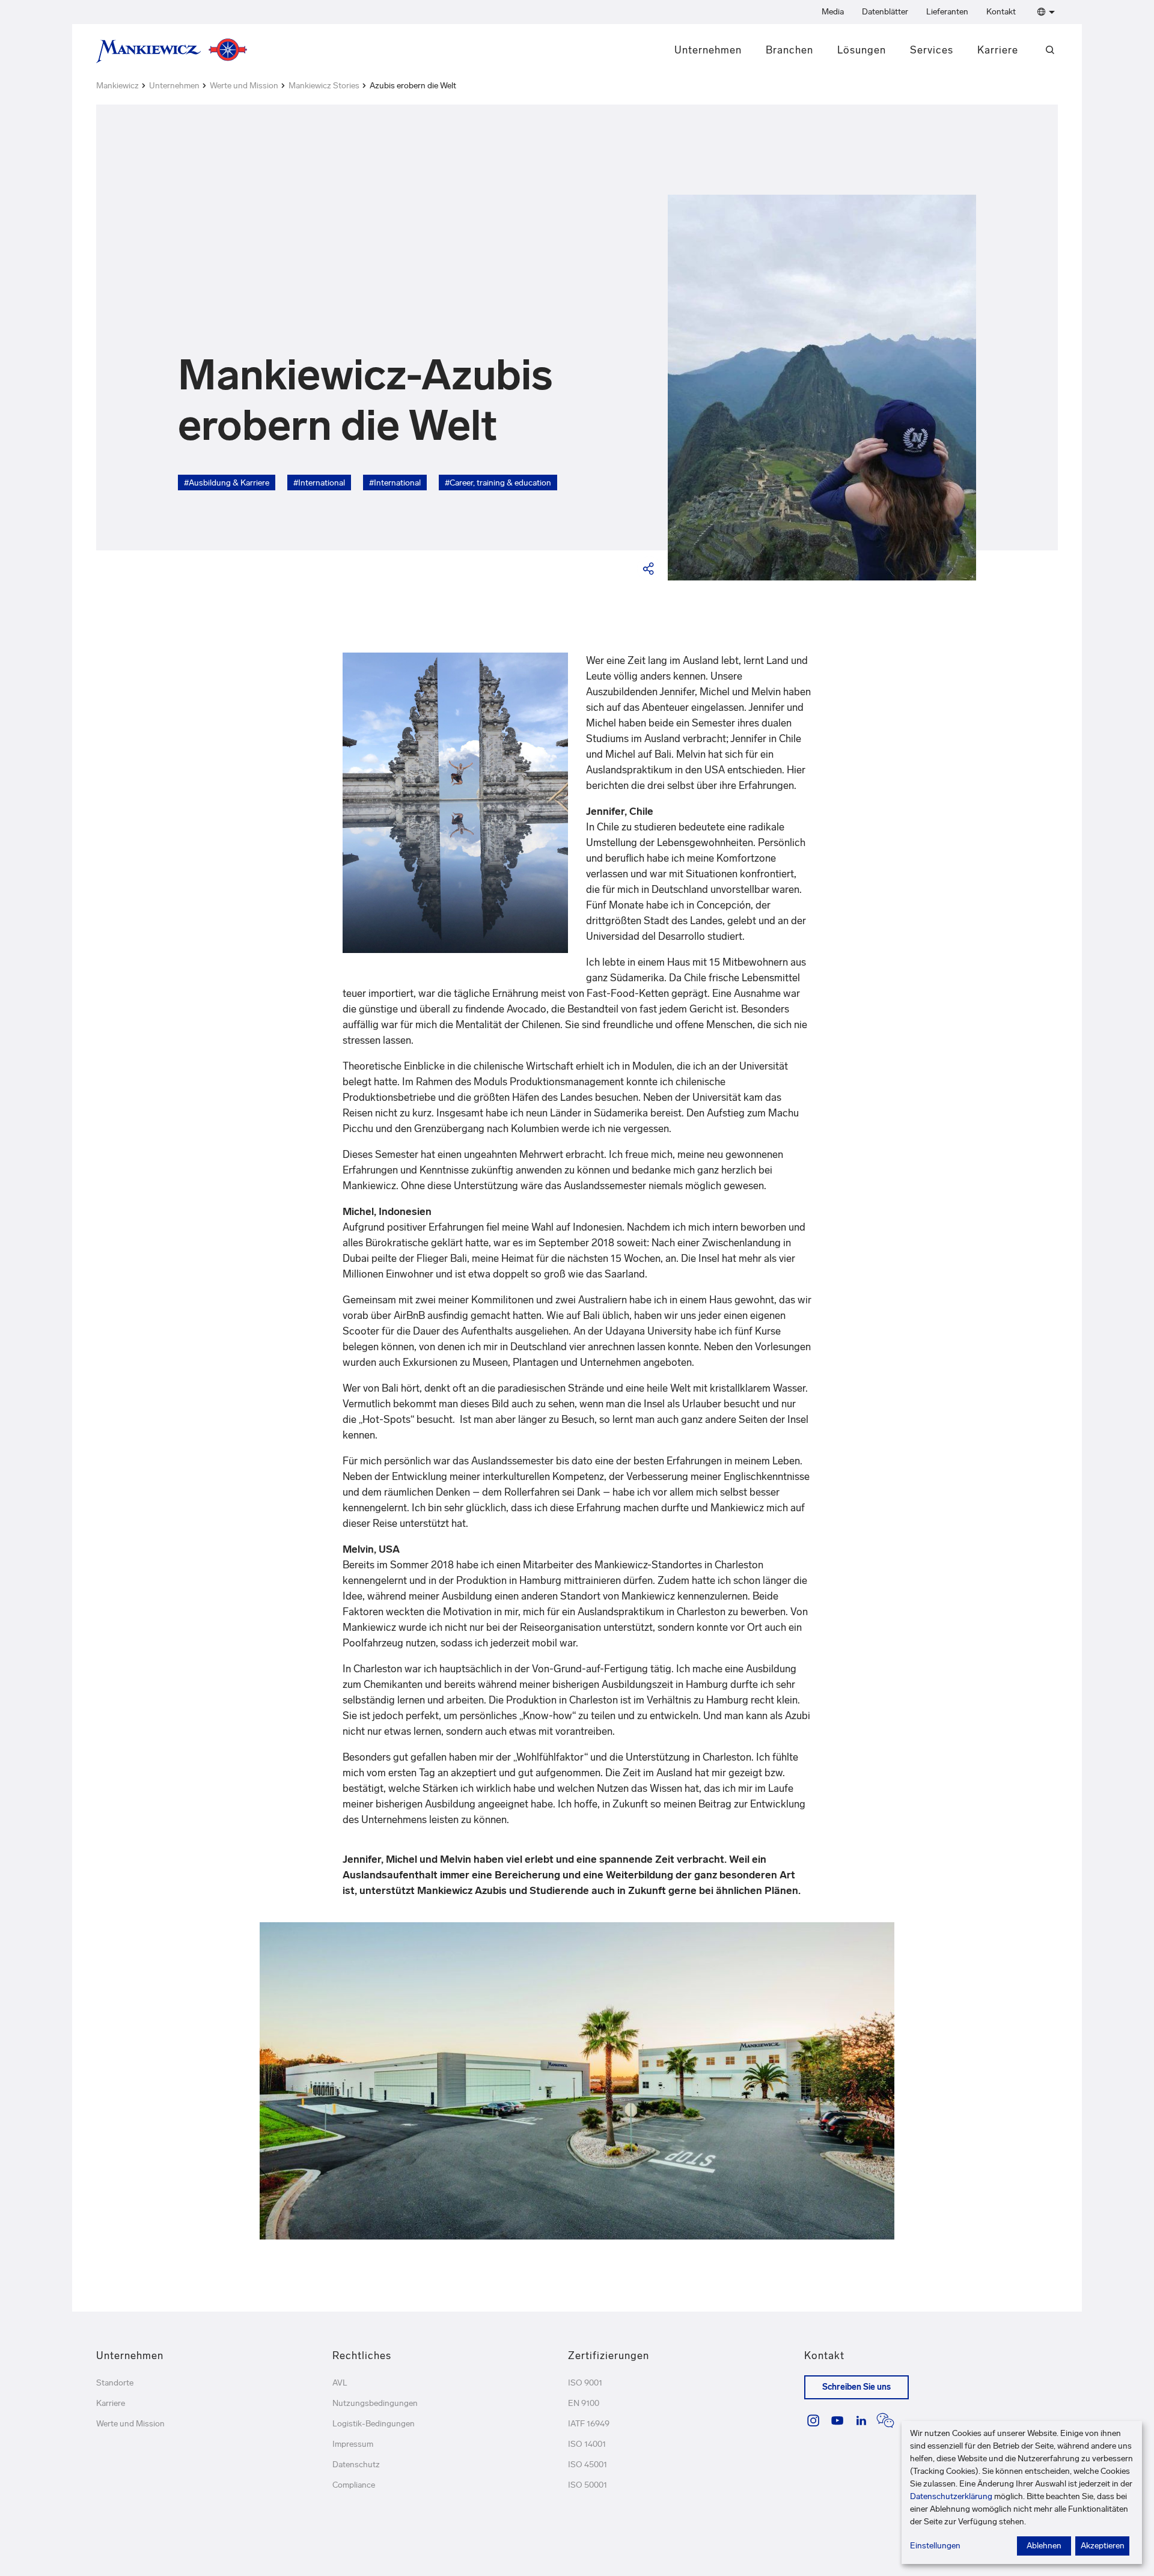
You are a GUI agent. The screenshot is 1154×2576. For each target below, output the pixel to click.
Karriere (998, 50)
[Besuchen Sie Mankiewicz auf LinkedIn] (861, 2420)
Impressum (353, 2444)
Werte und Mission (244, 86)
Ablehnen (1044, 2546)
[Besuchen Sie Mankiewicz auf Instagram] (813, 2420)
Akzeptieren (1103, 2546)
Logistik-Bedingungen (374, 2424)
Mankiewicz (118, 86)
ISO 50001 (588, 2485)
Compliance (354, 2485)
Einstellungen (935, 2546)
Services (932, 50)
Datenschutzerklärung (951, 2496)
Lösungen (862, 50)
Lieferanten (947, 12)
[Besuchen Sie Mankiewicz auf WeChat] (885, 2420)
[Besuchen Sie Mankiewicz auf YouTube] (837, 2420)
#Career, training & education (498, 483)
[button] (1044, 12)
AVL (340, 2383)
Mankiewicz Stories (324, 86)
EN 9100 (584, 2403)
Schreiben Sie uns (856, 2387)
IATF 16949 (589, 2424)
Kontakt (1001, 12)
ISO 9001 (585, 2383)
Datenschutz (356, 2465)
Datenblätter (885, 12)
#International (319, 483)
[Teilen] (649, 568)
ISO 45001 (588, 2465)
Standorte (115, 2383)
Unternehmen (708, 50)
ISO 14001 (587, 2444)
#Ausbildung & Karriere (227, 483)
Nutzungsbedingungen (375, 2403)
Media (833, 12)
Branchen (789, 50)
